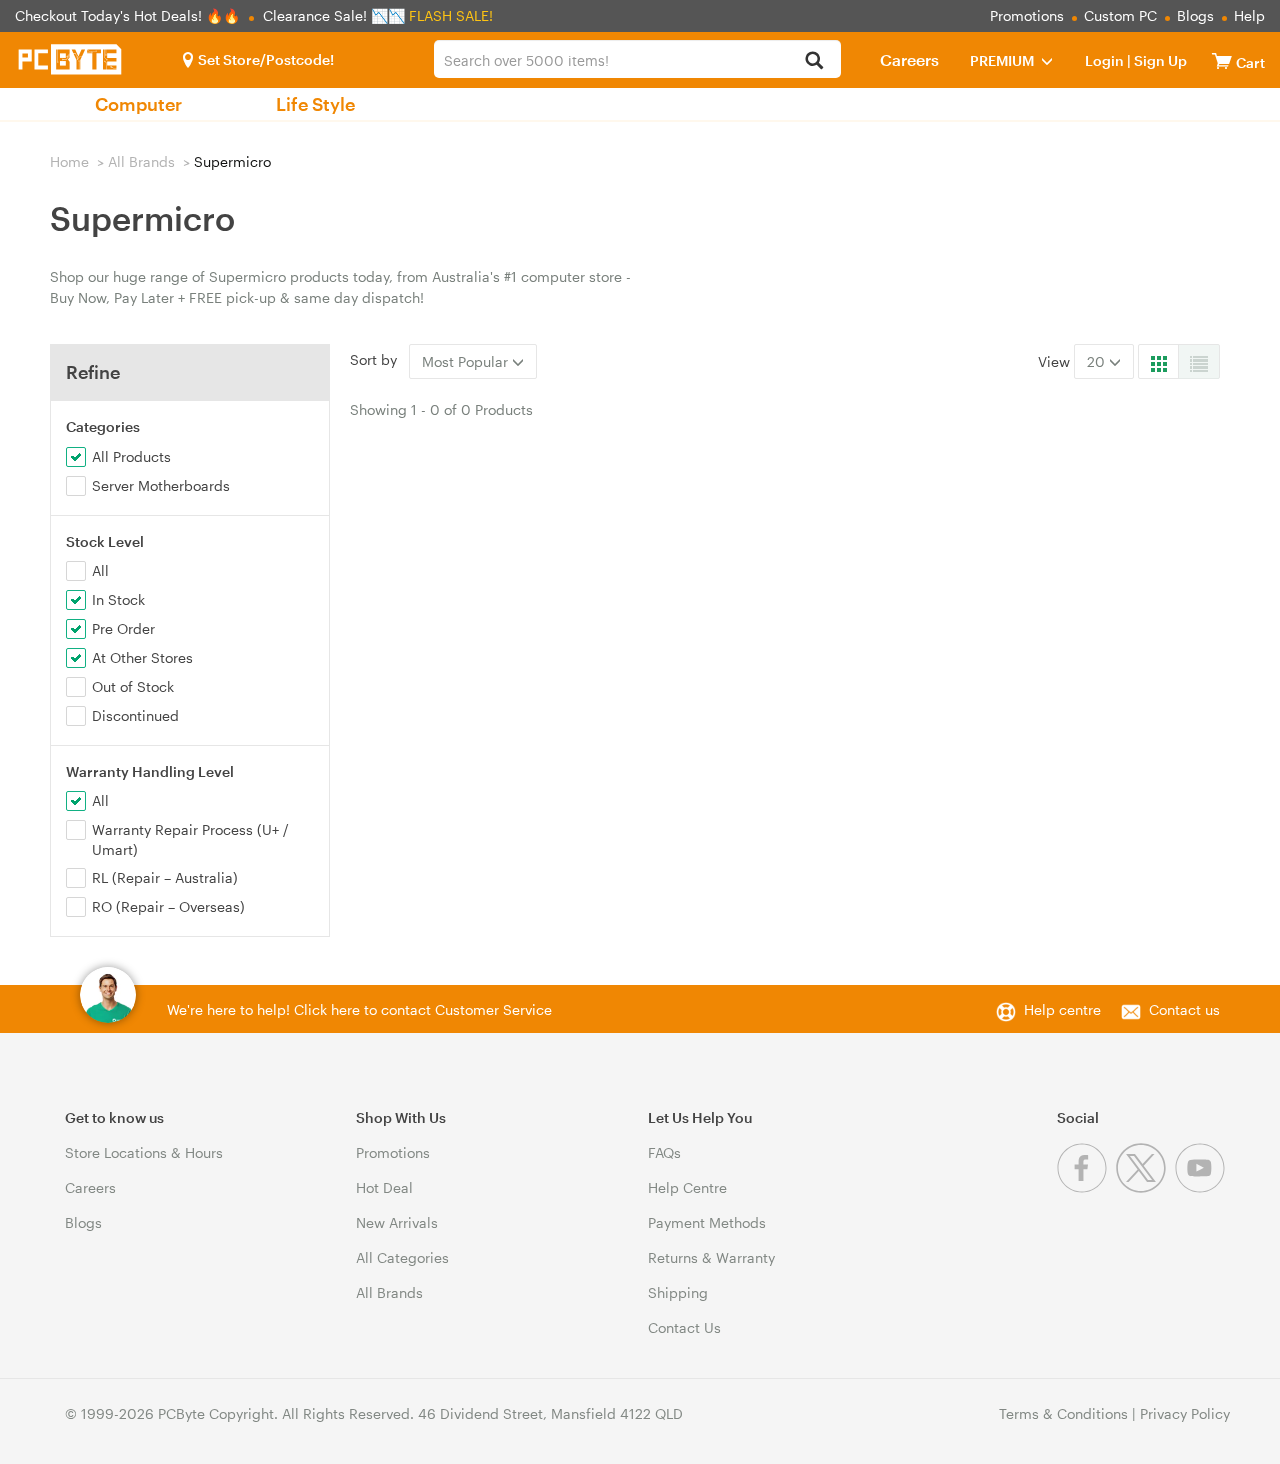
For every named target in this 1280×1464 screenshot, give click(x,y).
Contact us (1184, 1009)
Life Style (315, 104)
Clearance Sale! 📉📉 (334, 15)
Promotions (1027, 15)
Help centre (1062, 1009)
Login (1104, 60)
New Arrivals (397, 1222)
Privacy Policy (1185, 1413)
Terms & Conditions (1063, 1413)
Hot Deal (384, 1187)
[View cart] (1222, 60)
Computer (138, 104)
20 (1098, 361)
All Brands (141, 161)
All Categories (402, 1257)
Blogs (1195, 15)
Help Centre (687, 1187)
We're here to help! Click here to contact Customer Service (359, 1009)
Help (1249, 15)
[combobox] (637, 59)
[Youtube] (1202, 1187)
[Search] (814, 61)
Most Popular (467, 361)
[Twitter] (1145, 1187)
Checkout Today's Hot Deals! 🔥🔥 (129, 15)
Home (69, 161)
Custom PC (1120, 15)
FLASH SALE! (451, 15)
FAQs (664, 1152)
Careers (909, 59)
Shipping (678, 1292)
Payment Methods (707, 1222)
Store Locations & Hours (144, 1152)
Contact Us (684, 1327)
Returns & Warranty (711, 1257)
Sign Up (1159, 60)
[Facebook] (1086, 1187)
